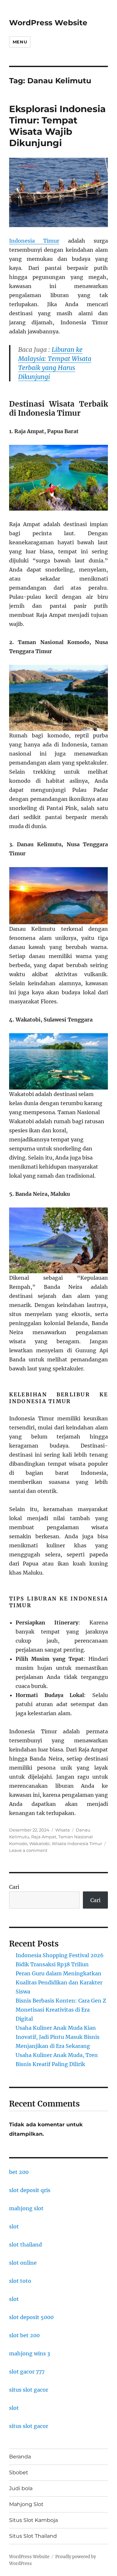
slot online (23, 2263)
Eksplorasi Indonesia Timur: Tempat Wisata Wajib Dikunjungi (57, 126)
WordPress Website (48, 23)
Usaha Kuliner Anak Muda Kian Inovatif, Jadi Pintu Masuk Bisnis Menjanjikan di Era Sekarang (58, 2037)
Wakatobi (39, 1843)
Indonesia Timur (34, 241)
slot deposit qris (30, 2190)
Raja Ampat (44, 1837)
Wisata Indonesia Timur (77, 1843)
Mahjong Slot (26, 2504)
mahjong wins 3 (30, 2353)
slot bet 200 (24, 2335)
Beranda (20, 2457)
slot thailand (26, 2245)
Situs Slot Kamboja (33, 2520)
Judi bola (21, 2488)
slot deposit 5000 (31, 2317)
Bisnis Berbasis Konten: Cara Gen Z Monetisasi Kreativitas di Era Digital (61, 2010)
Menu (20, 42)
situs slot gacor (29, 2390)
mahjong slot (26, 2208)
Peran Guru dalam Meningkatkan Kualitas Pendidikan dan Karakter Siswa (59, 1982)
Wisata (63, 1830)
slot (14, 2226)
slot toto (20, 2281)
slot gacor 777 (27, 2372)
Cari (14, 1887)
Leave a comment (28, 1850)
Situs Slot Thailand (33, 2536)
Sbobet (19, 2472)
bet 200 (19, 2172)
